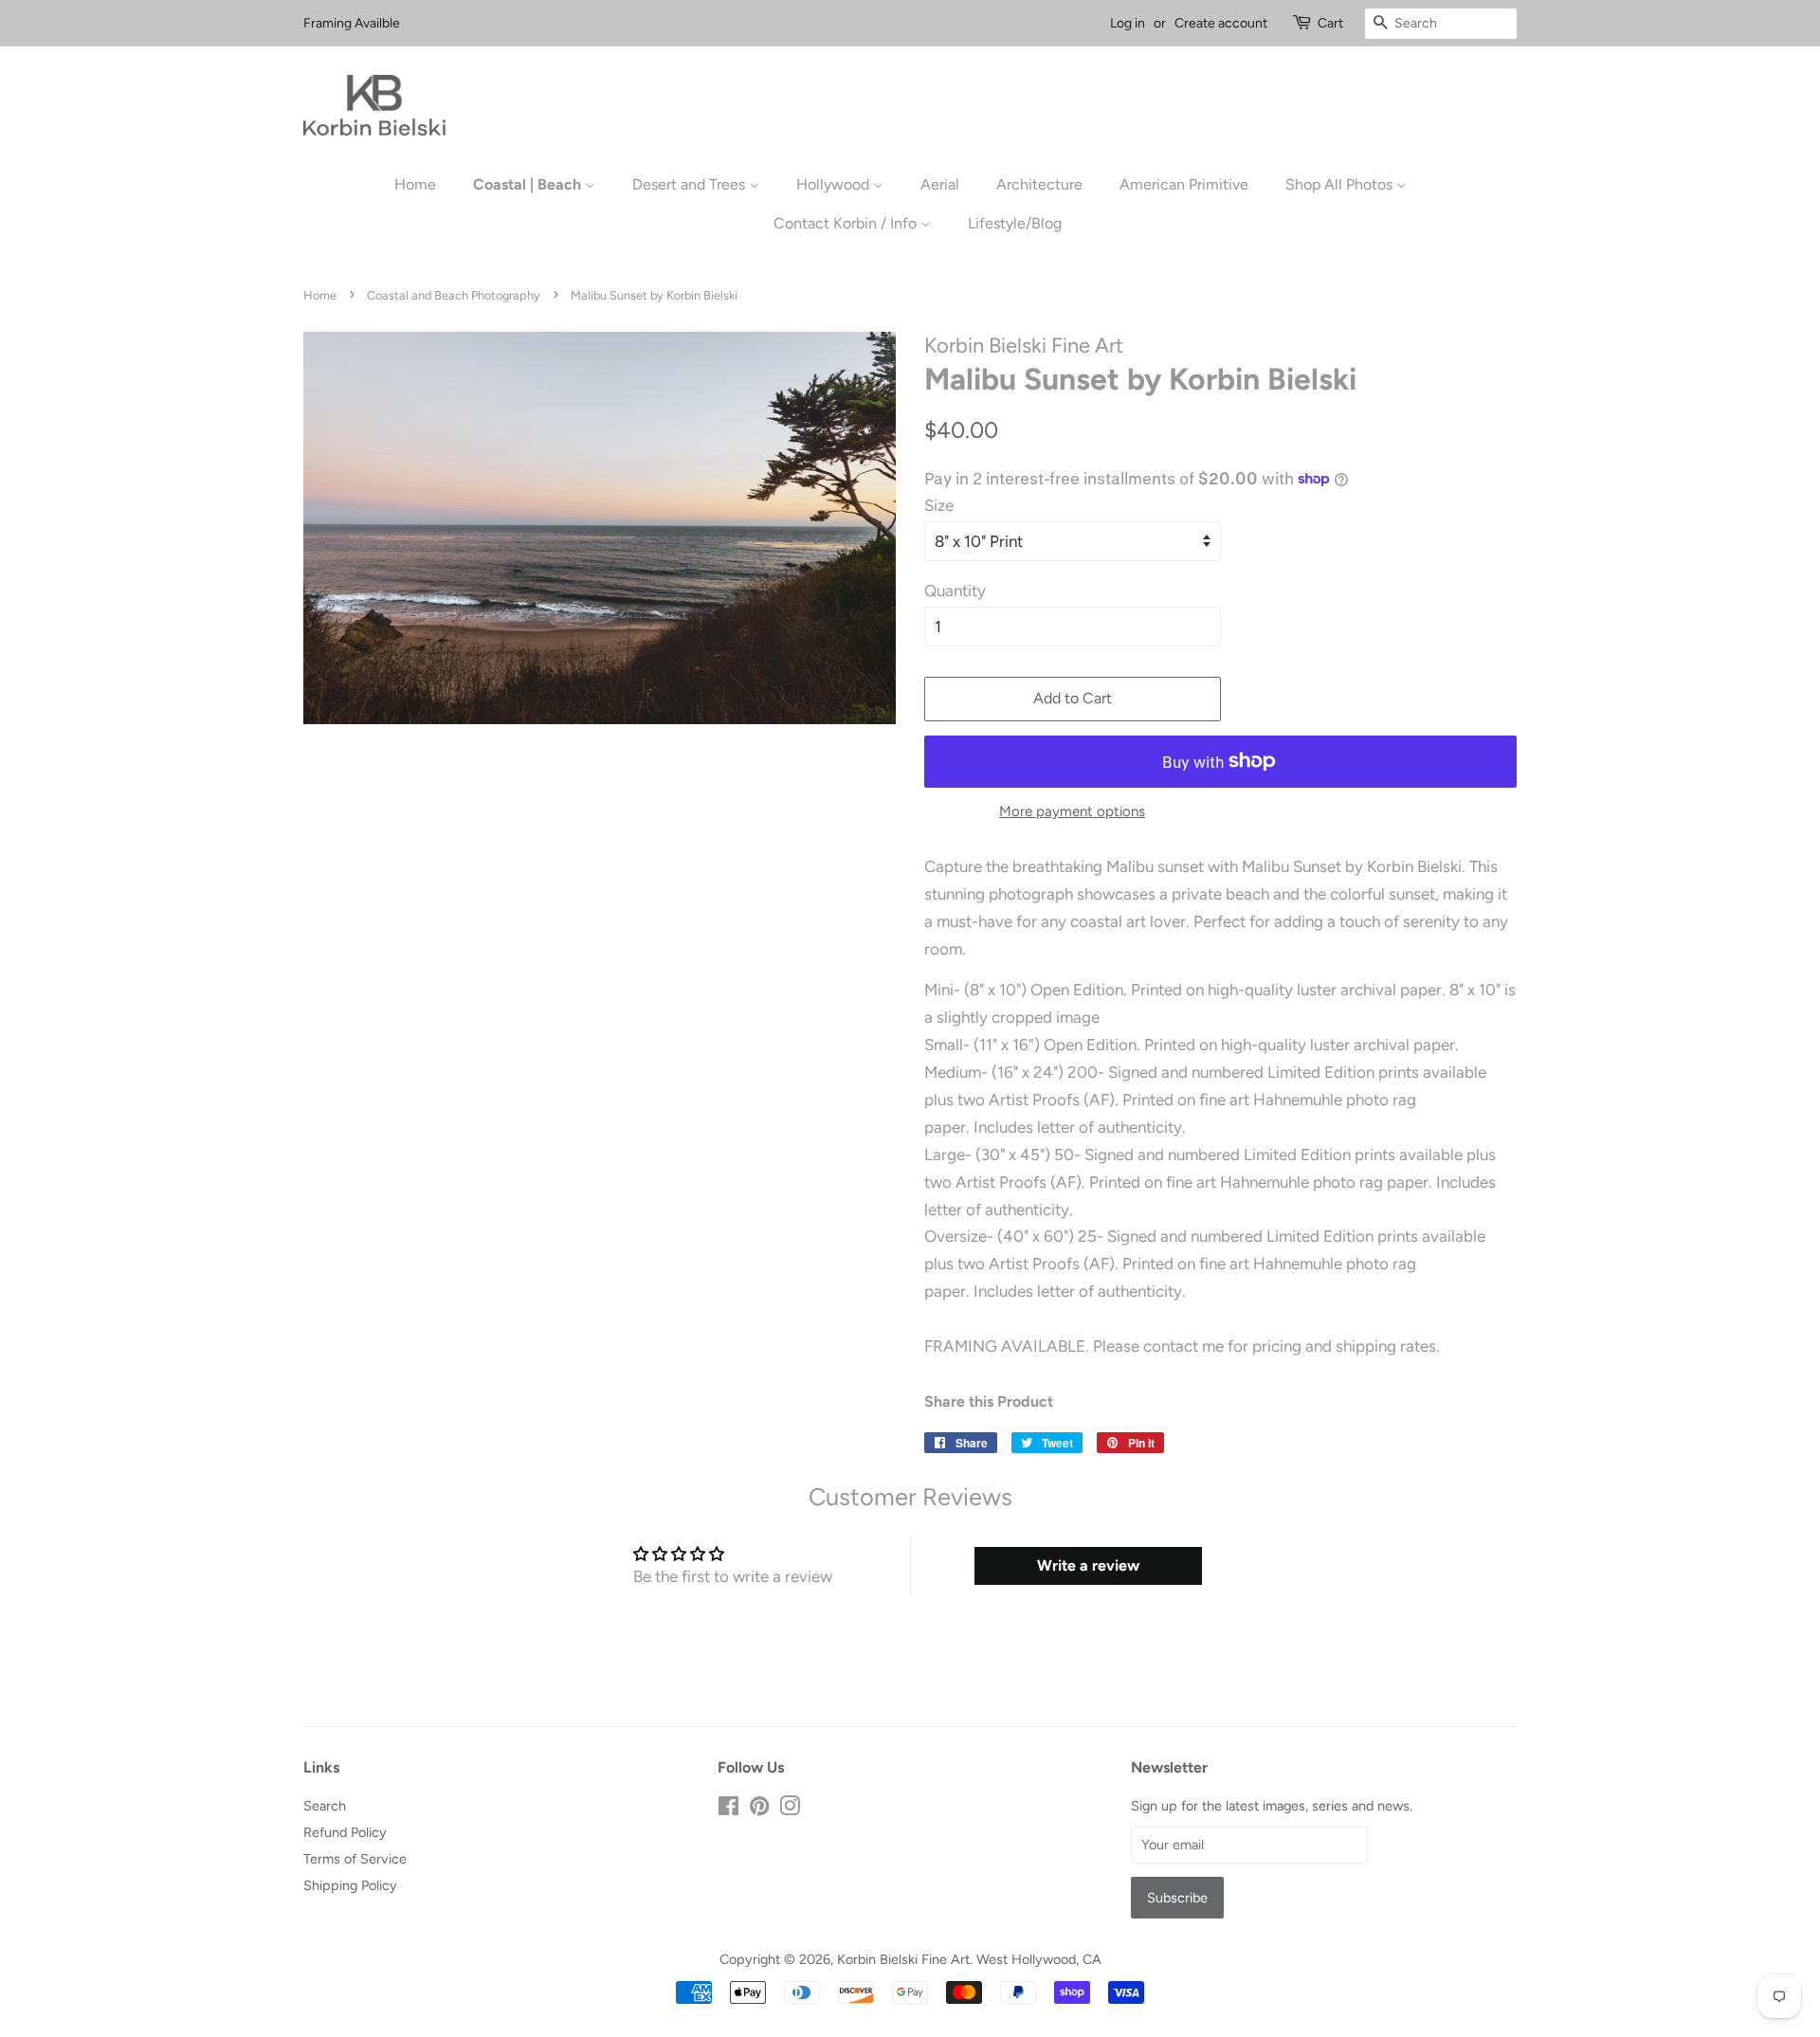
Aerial (940, 184)
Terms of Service (355, 1859)
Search (325, 1806)
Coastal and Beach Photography (454, 295)
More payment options (1072, 811)
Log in (1128, 23)
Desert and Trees (691, 184)
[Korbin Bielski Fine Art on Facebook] (728, 1810)
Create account (1221, 23)
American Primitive (1184, 184)
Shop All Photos (1341, 184)
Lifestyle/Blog (1015, 223)
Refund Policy (345, 1832)
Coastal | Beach (529, 184)
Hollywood (835, 184)
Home (415, 184)
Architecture (1039, 184)
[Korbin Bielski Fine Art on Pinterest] (759, 1810)
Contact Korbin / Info (847, 223)
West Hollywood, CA (1039, 1959)
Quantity (955, 591)
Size (939, 505)
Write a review (1088, 1565)
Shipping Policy (350, 1885)
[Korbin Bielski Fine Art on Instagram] (790, 1810)
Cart (1330, 23)
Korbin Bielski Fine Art (903, 1959)
